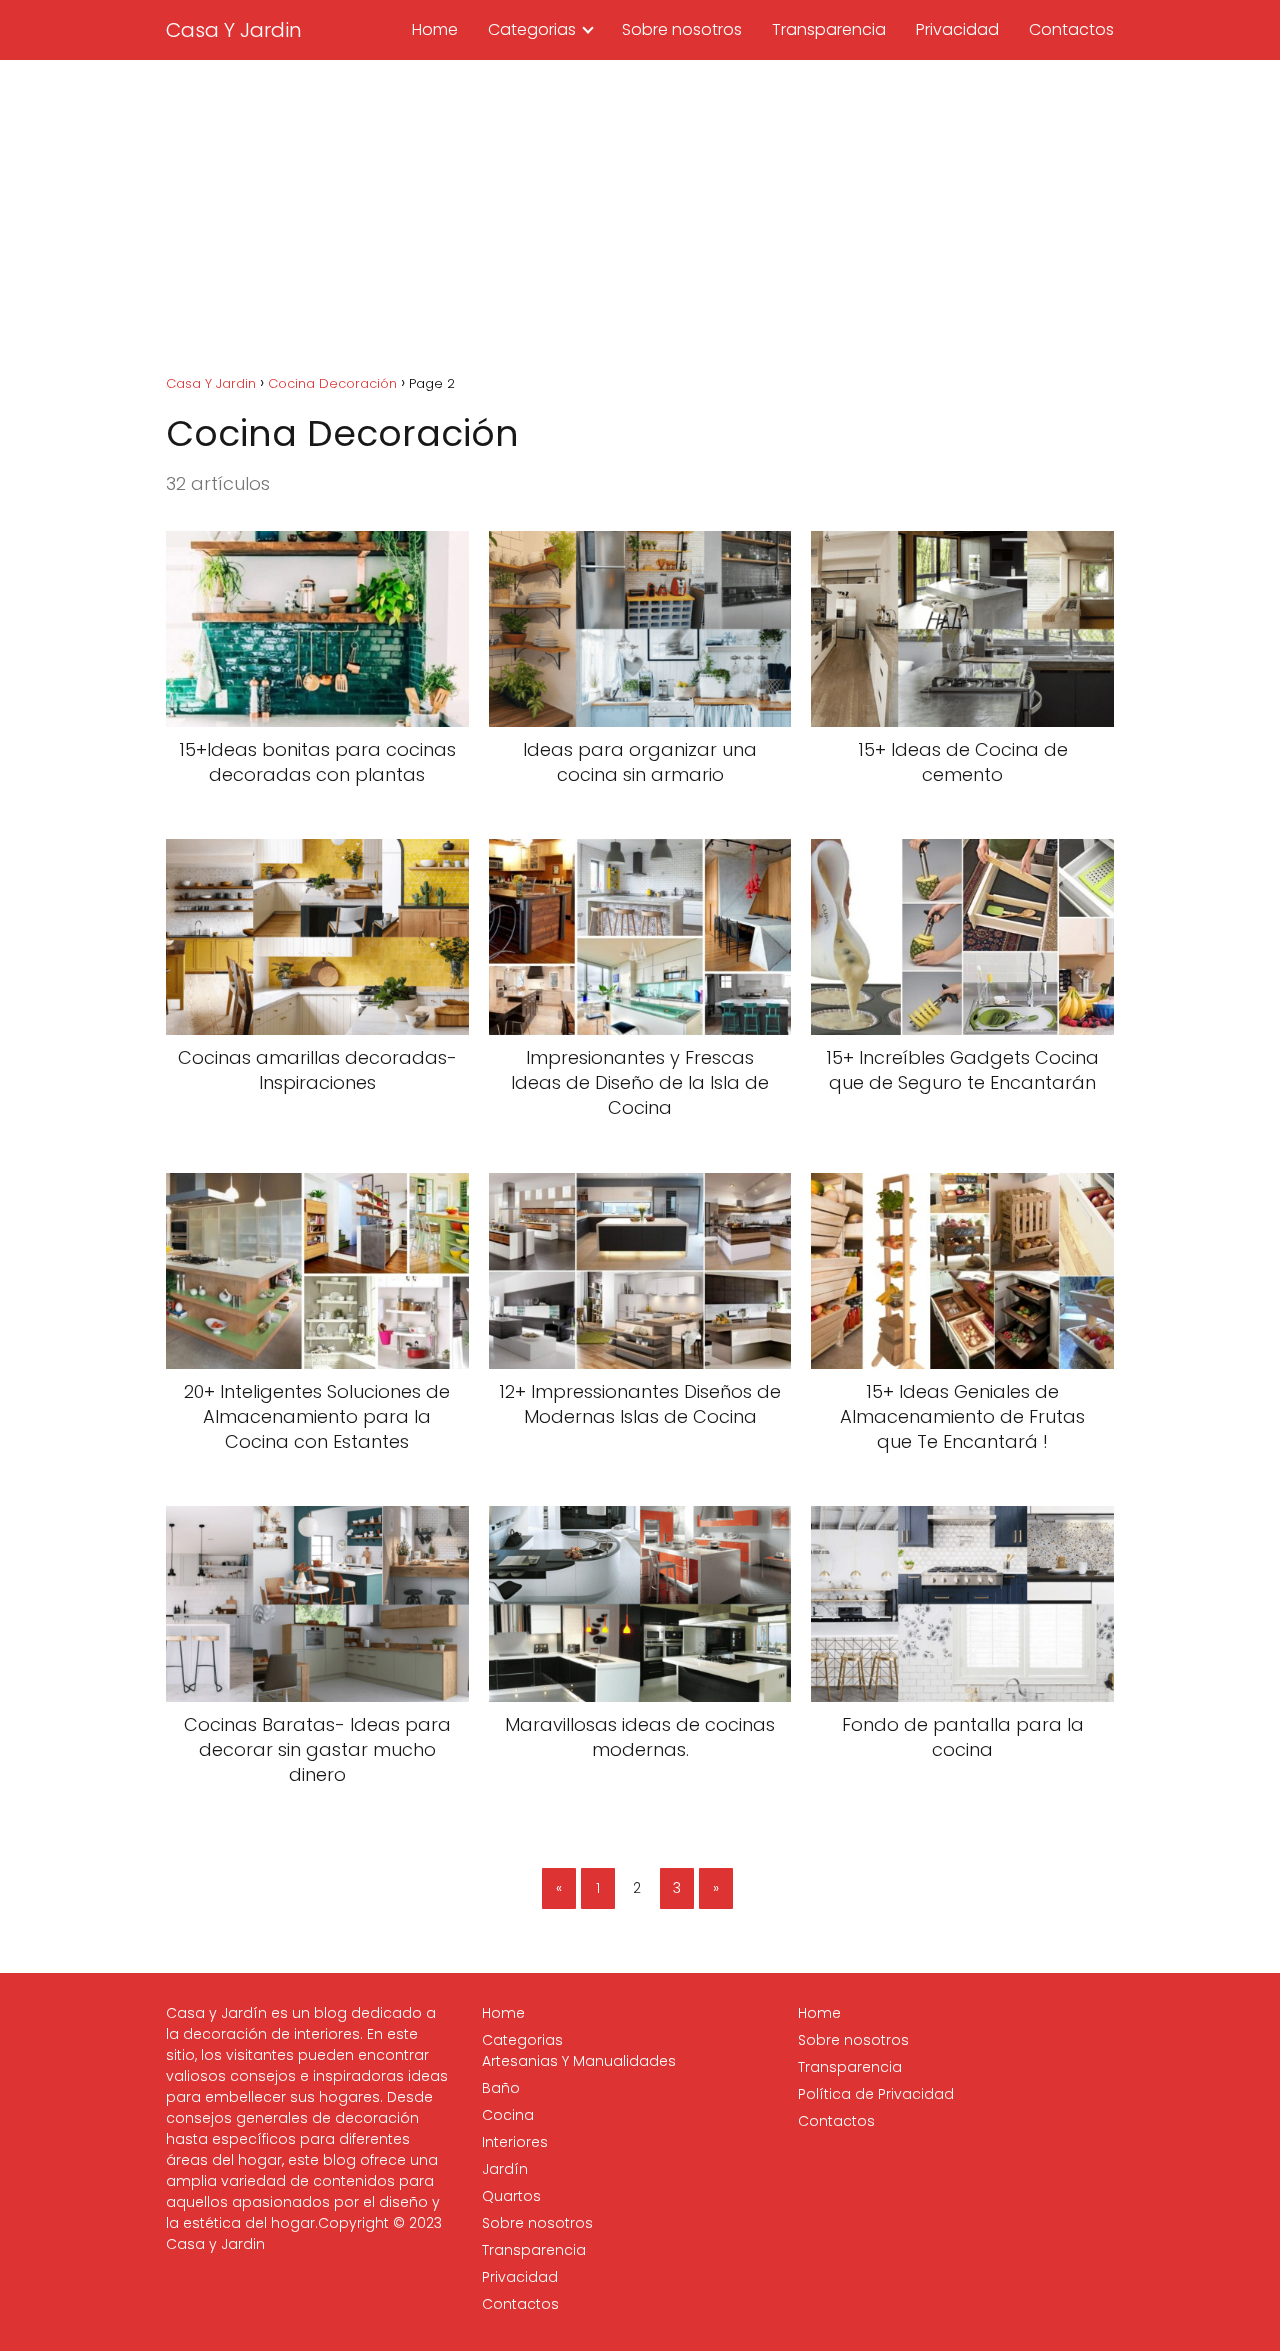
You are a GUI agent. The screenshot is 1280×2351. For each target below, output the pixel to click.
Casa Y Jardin (234, 30)
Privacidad (957, 29)
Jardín (505, 2169)
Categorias (532, 29)
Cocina (508, 2115)
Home (435, 29)
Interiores (515, 2142)
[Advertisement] (640, 210)
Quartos (511, 2196)
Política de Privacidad (876, 2094)
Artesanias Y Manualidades (579, 2061)
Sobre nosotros (682, 29)
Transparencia (829, 29)
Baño (501, 2088)
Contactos (1071, 29)
